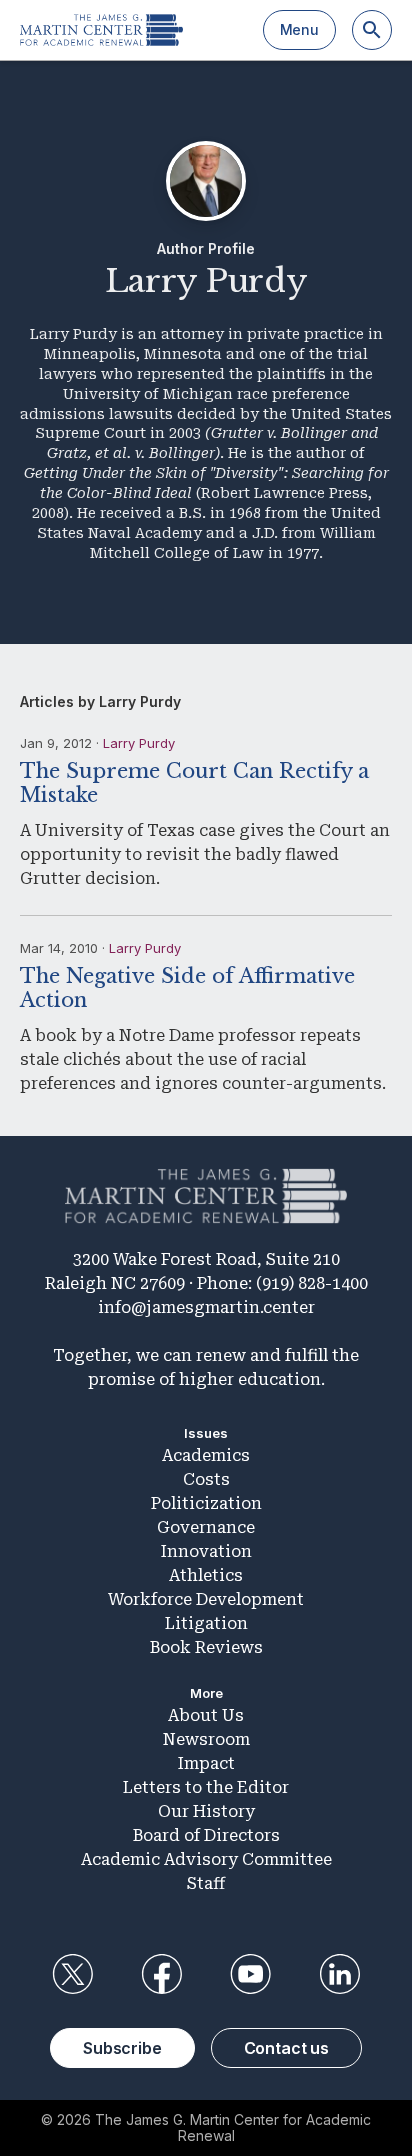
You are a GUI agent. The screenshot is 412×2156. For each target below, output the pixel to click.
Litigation (206, 1623)
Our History (206, 1811)
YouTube (251, 1974)
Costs (206, 1479)
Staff (206, 1883)
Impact (206, 1763)
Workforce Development (206, 1599)
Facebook (161, 1974)
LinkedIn (340, 1974)
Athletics (206, 1575)
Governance (206, 1527)
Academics (206, 1455)
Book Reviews (206, 1647)
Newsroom (206, 1739)
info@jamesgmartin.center (206, 1307)
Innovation (206, 1551)
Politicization (206, 1503)
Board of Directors (206, 1835)
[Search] (372, 30)
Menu (299, 29)
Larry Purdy (139, 743)
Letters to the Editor (206, 1787)
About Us (206, 1715)
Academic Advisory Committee (206, 1859)
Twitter (72, 1974)
